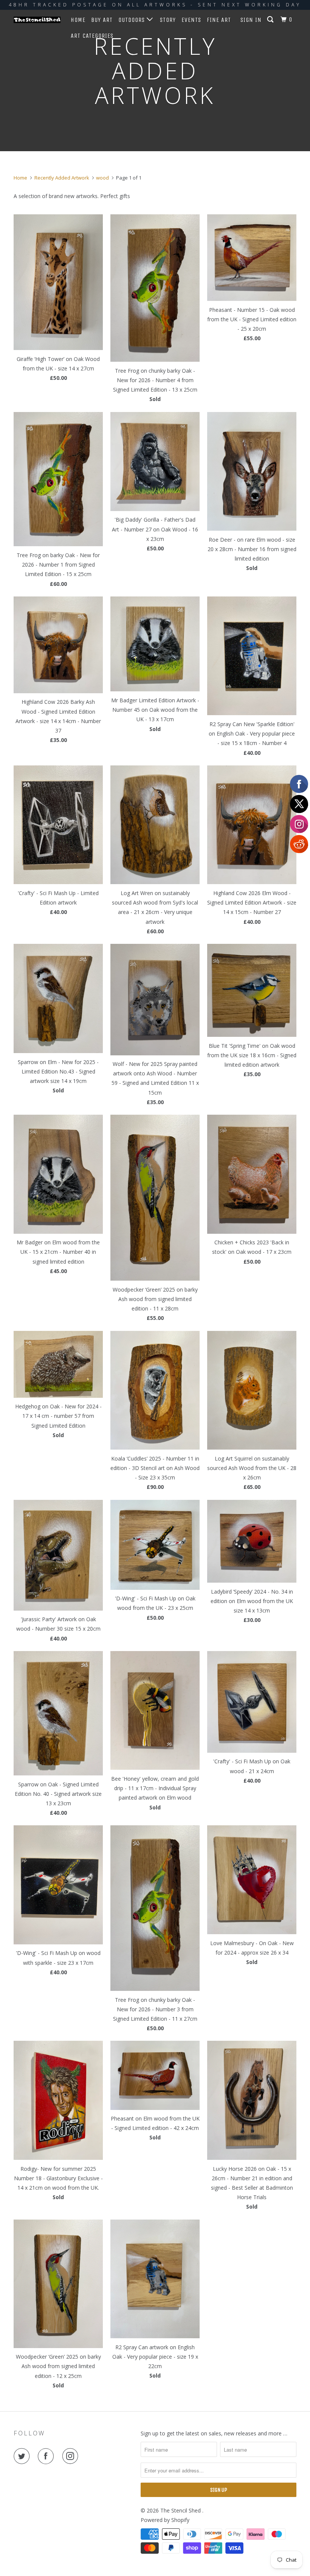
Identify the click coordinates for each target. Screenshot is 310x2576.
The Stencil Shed (181, 2510)
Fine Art (219, 20)
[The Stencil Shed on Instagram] (72, 2456)
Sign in (251, 20)
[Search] (271, 20)
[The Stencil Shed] (37, 20)
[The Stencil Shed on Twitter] (23, 2456)
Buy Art (102, 20)
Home (78, 20)
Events (191, 20)
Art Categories (92, 36)
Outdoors (133, 20)
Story (168, 20)
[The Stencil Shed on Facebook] (47, 2456)
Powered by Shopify (165, 2520)
